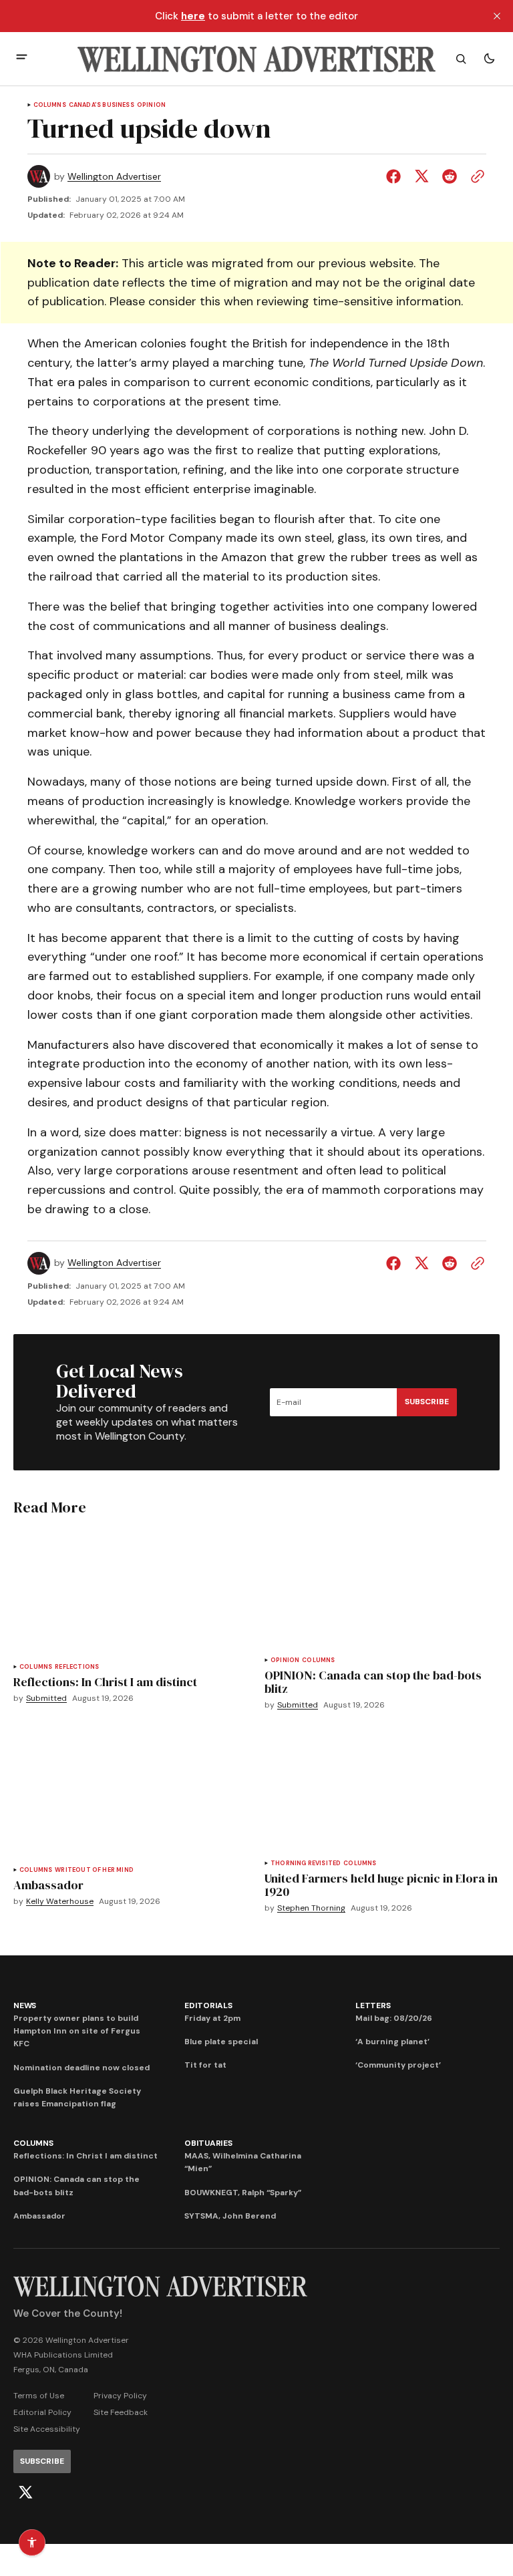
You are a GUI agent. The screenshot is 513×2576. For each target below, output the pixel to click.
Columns (50, 105)
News (25, 2005)
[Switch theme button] (489, 59)
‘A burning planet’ (392, 2042)
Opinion (151, 105)
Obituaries (208, 2143)
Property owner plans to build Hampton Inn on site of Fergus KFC (77, 2031)
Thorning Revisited (306, 1864)
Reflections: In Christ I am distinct (85, 2156)
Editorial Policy (42, 2412)
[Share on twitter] (421, 176)
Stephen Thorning (311, 1908)
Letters (373, 2005)
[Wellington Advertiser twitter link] (25, 2492)
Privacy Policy (120, 2396)
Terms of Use (39, 2396)
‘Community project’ (398, 2065)
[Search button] (461, 59)
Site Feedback (121, 2412)
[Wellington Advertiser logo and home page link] (256, 59)
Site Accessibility (47, 2429)
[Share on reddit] (450, 176)
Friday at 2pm (212, 2018)
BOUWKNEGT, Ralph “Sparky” (243, 2193)
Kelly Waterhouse (60, 1902)
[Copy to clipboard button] (475, 176)
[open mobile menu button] (22, 58)
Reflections (77, 1667)
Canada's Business (102, 105)
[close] (497, 16)
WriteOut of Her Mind (94, 1870)
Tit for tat (205, 2065)
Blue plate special (221, 2042)
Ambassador (39, 2216)
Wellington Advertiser (114, 177)
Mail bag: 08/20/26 (394, 2018)
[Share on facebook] (396, 176)
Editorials (208, 2005)
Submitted (46, 1699)
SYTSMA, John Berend (230, 2216)
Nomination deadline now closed (81, 2068)
